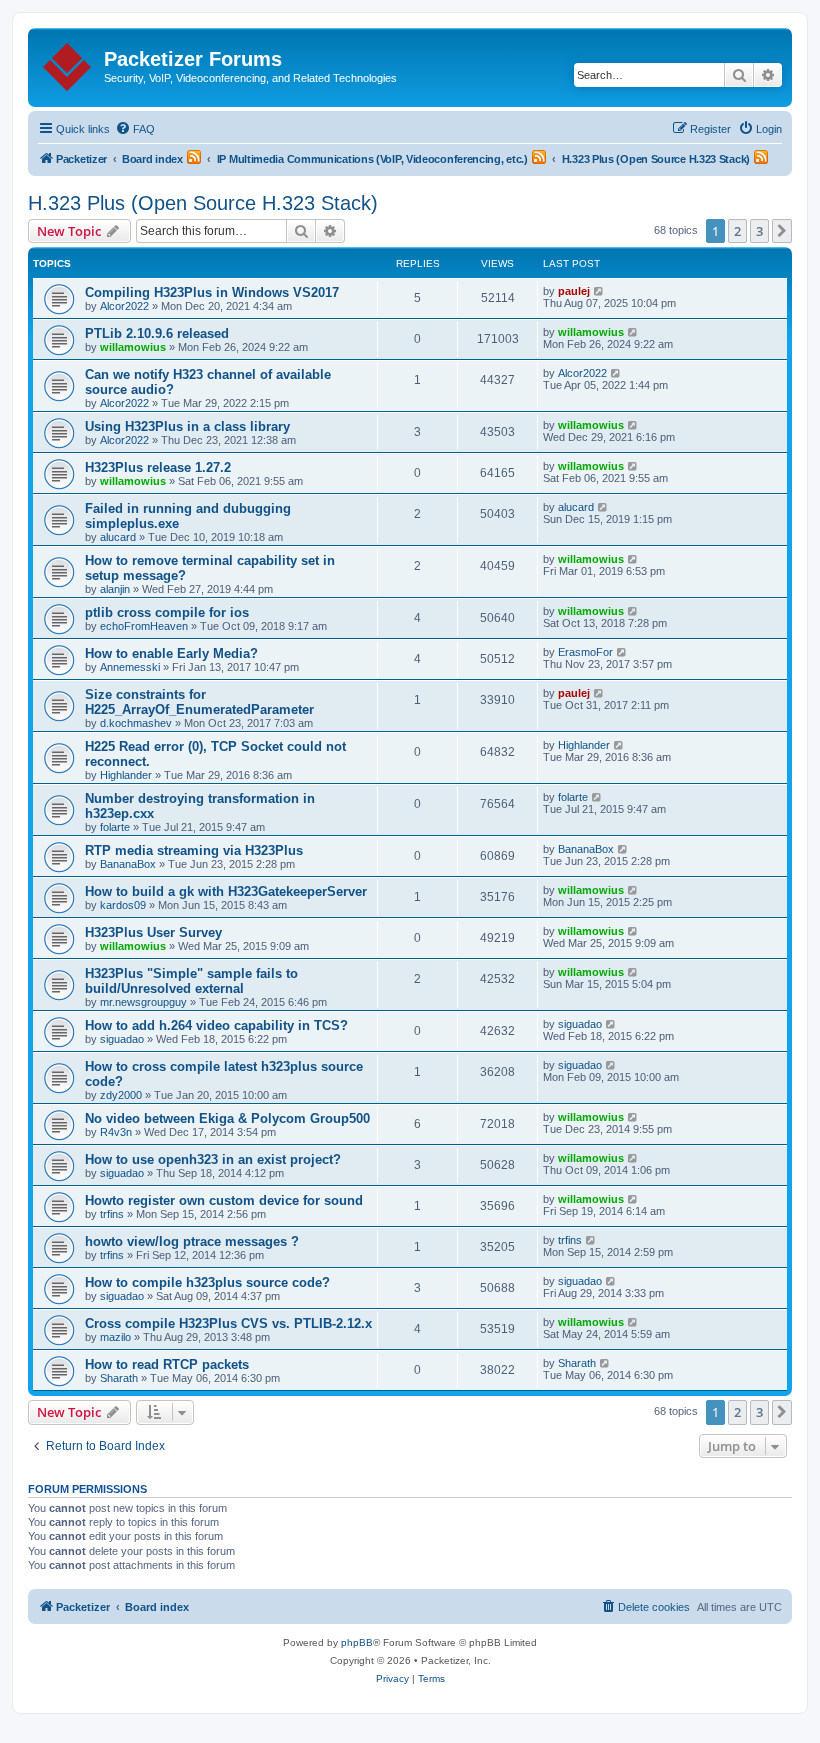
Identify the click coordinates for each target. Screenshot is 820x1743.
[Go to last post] (599, 291)
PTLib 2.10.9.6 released (157, 333)
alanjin (115, 589)
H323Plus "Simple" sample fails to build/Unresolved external (191, 981)
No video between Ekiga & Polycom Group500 (227, 1118)
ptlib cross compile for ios (167, 612)
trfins (112, 1214)
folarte (115, 827)
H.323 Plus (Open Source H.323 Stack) (203, 203)
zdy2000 (121, 1095)
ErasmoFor (585, 652)
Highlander (126, 775)
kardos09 (123, 905)
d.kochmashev (136, 723)
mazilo (115, 1337)
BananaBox (128, 864)
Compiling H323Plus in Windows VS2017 (212, 292)
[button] (782, 231)
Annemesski (130, 667)
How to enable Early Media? (171, 653)
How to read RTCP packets (167, 1364)
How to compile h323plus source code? (207, 1282)
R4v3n (116, 1132)
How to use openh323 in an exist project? (213, 1159)
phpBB (357, 1642)
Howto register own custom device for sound (224, 1200)
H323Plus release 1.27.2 (158, 467)
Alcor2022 (124, 306)
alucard (118, 537)
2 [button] (737, 231)
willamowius (133, 347)
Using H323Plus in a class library (187, 426)
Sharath (119, 1378)
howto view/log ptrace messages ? (192, 1241)
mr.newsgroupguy (143, 1002)
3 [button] (759, 231)
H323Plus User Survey (153, 932)
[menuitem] (135, 129)
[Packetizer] (68, 63)
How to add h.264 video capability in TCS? (216, 1025)
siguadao (122, 1039)
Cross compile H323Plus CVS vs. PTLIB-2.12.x (228, 1323)
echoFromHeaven (144, 626)
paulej (574, 291)
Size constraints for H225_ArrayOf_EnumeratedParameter (199, 702)
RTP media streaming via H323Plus (194, 850)
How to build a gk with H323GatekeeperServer (226, 891)
